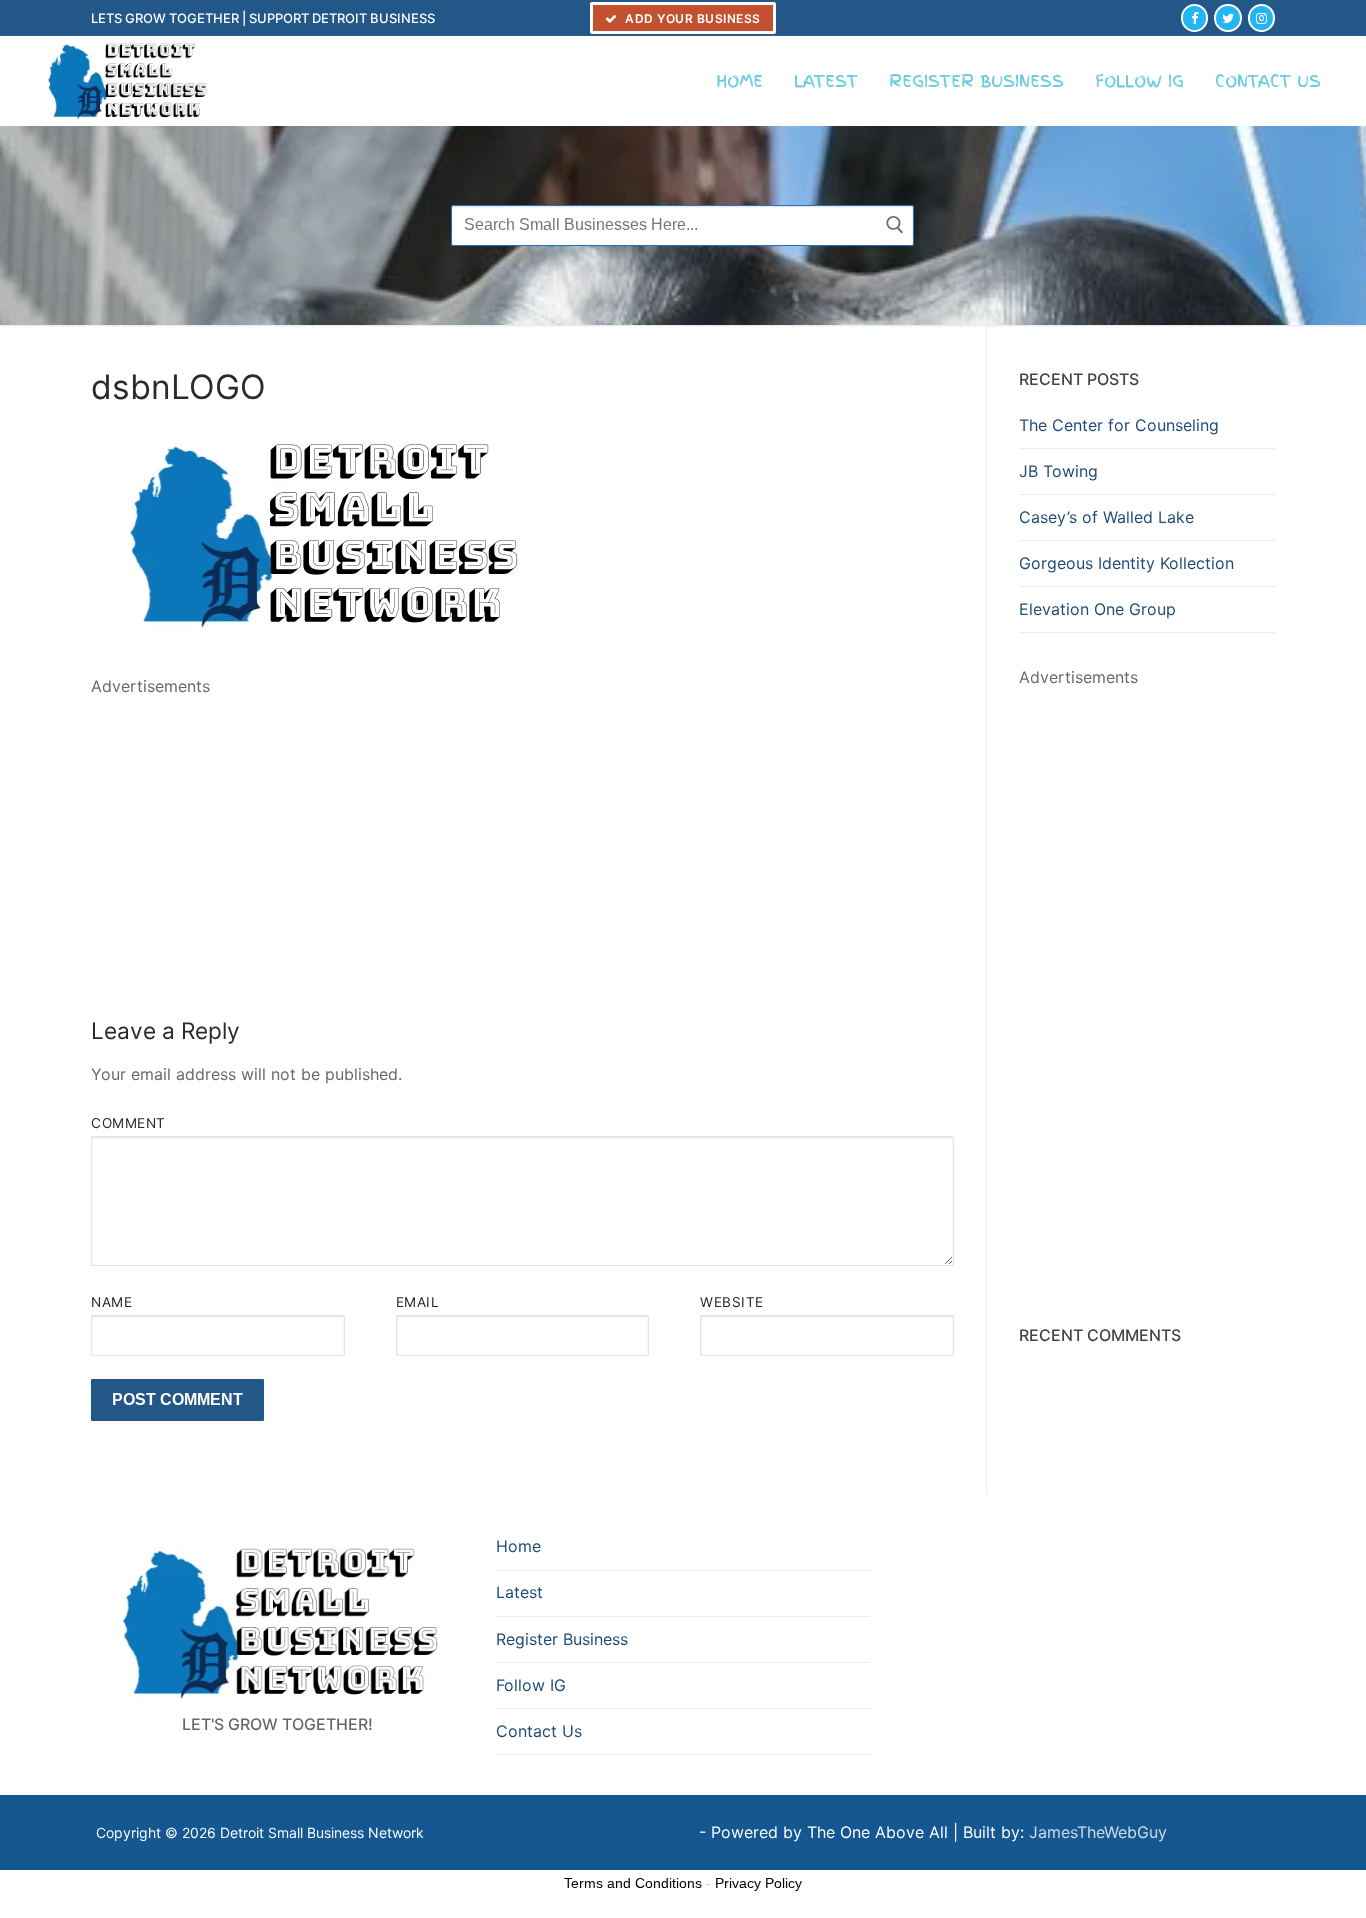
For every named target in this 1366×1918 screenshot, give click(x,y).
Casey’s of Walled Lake (1106, 517)
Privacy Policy (758, 1883)
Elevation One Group (1097, 609)
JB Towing (1058, 471)
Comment (128, 1123)
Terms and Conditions (633, 1883)
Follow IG (531, 1685)
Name (111, 1302)
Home (518, 1546)
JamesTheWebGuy (1098, 1832)
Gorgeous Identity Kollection (1126, 563)
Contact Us (539, 1731)
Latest (519, 1592)
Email (418, 1302)
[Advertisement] (522, 840)
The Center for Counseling (1119, 425)
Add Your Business (691, 18)
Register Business (562, 1639)
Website (732, 1302)
